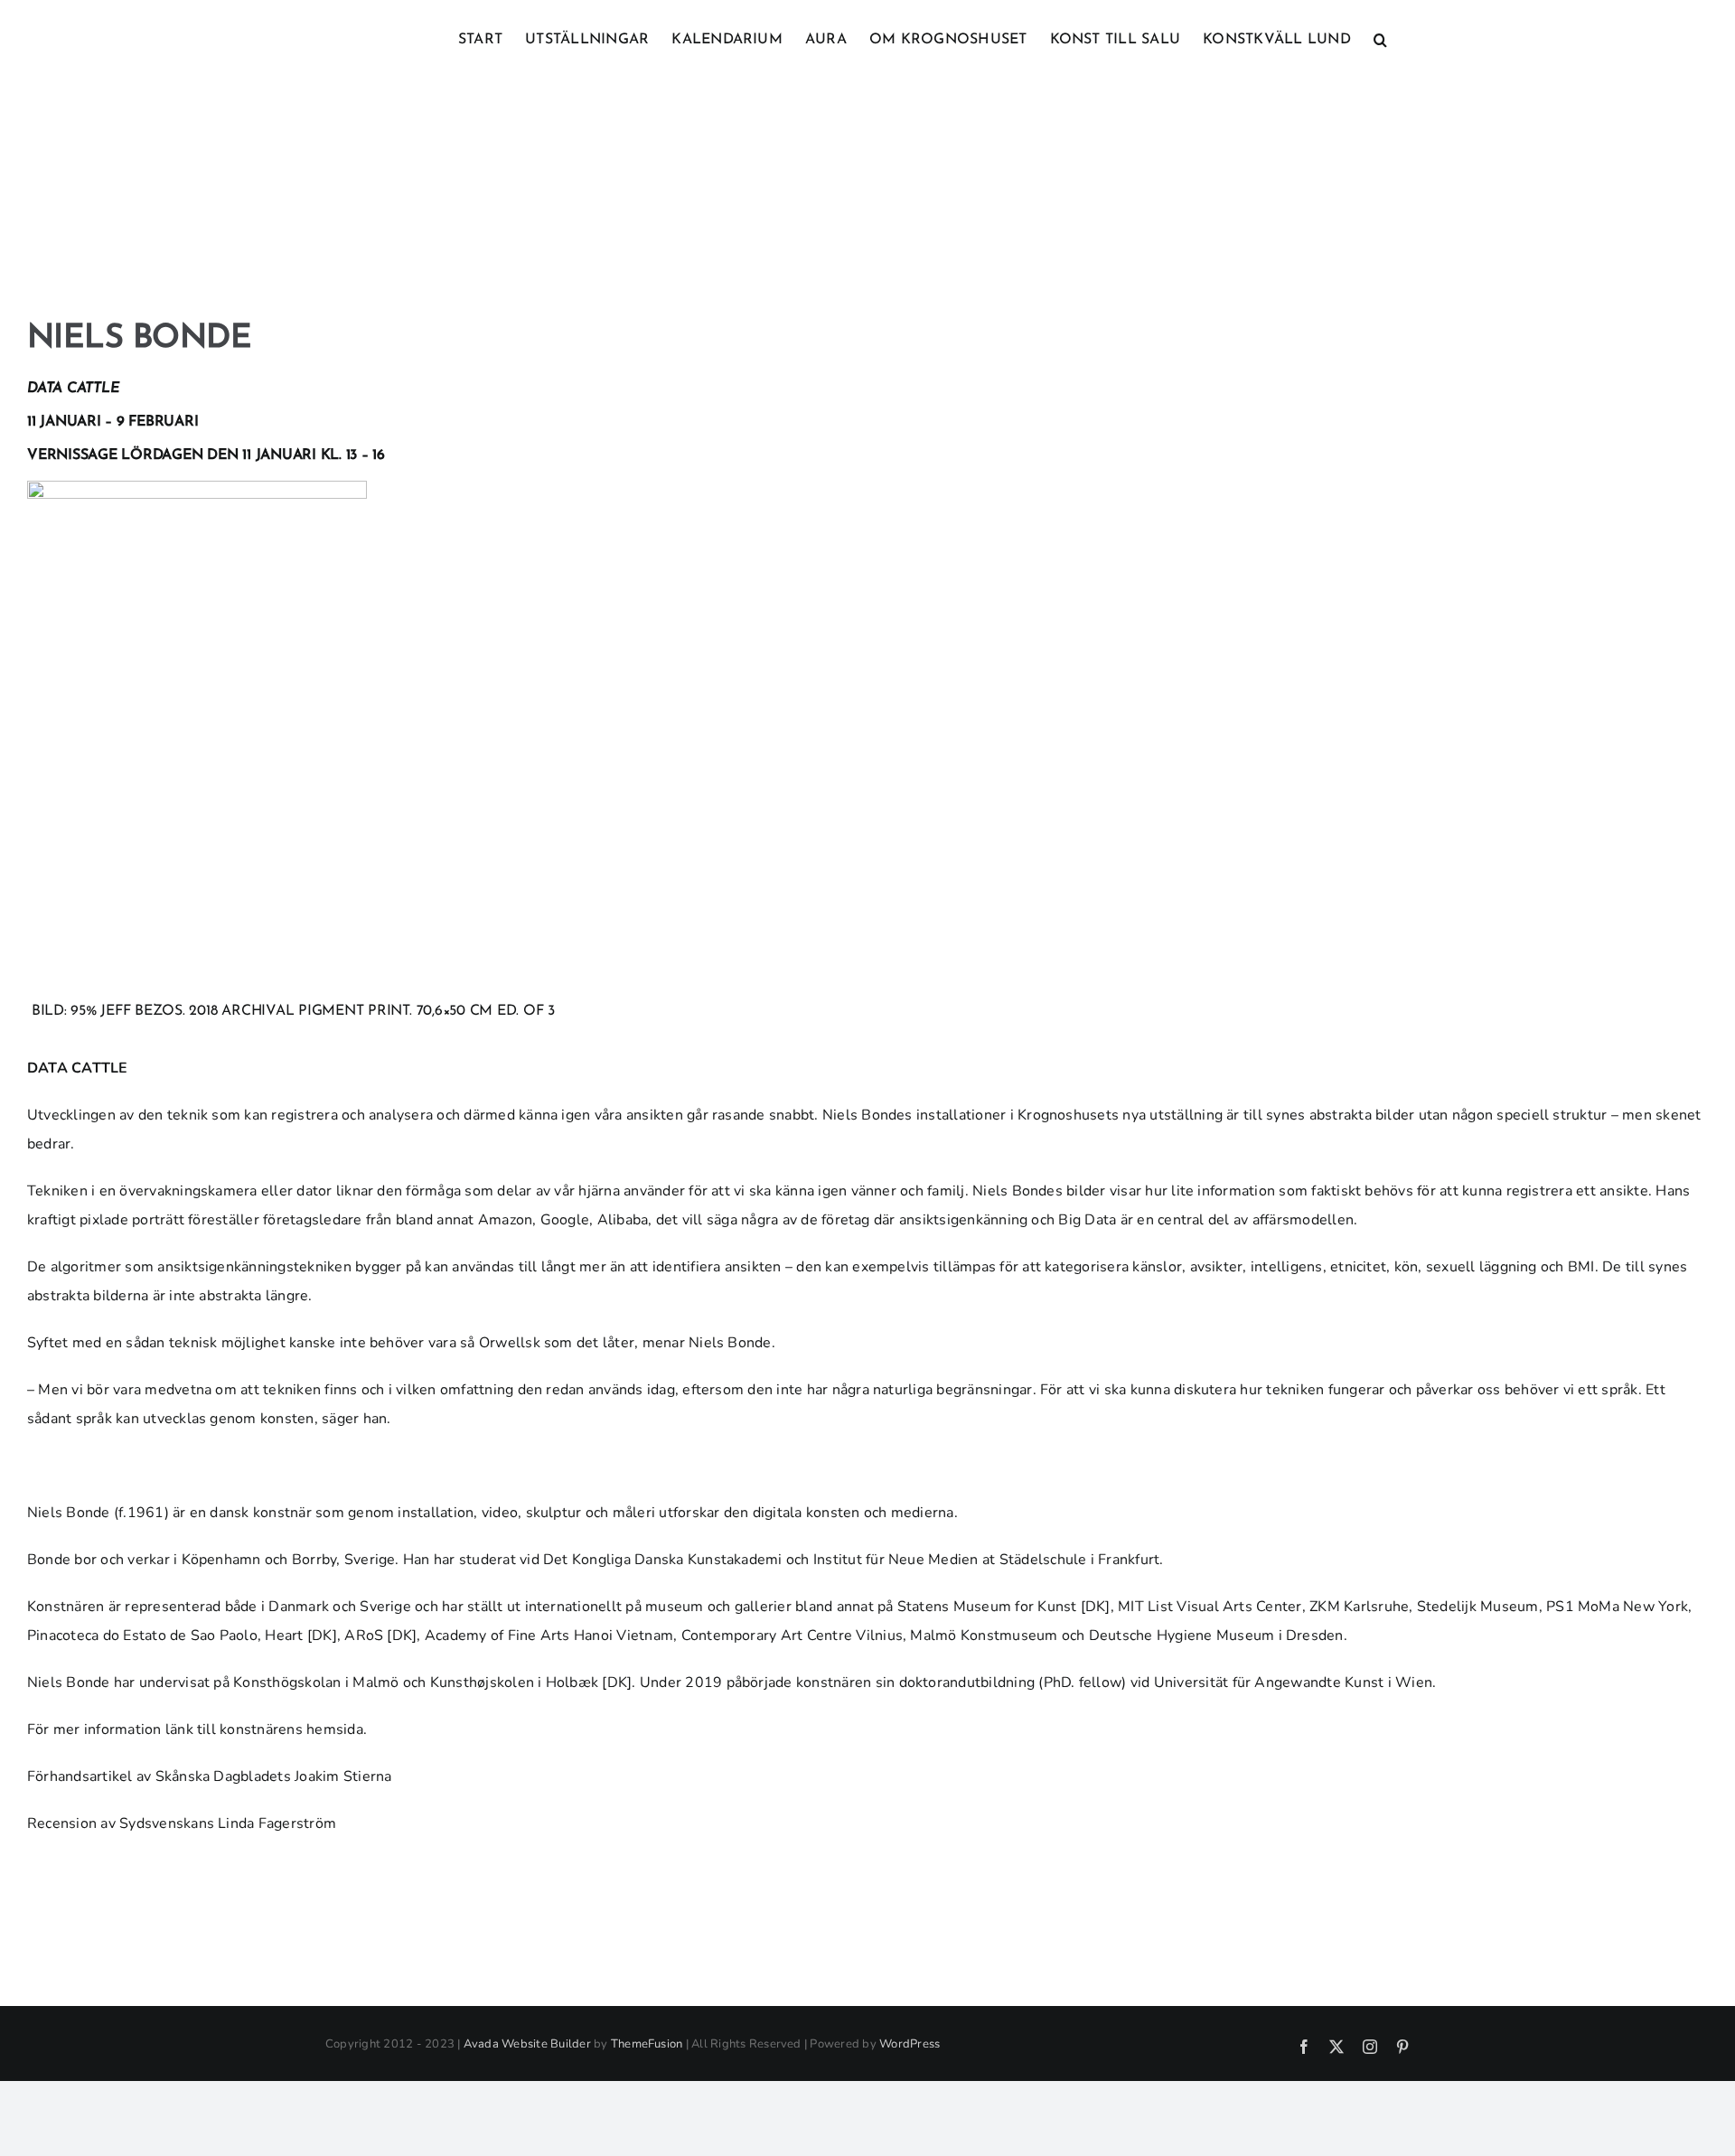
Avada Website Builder (527, 2044)
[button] (1380, 38)
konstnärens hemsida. (293, 1729)
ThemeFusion (647, 2044)
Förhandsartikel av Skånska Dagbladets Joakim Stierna (209, 1776)
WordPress (910, 2044)
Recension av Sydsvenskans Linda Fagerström (182, 1823)
